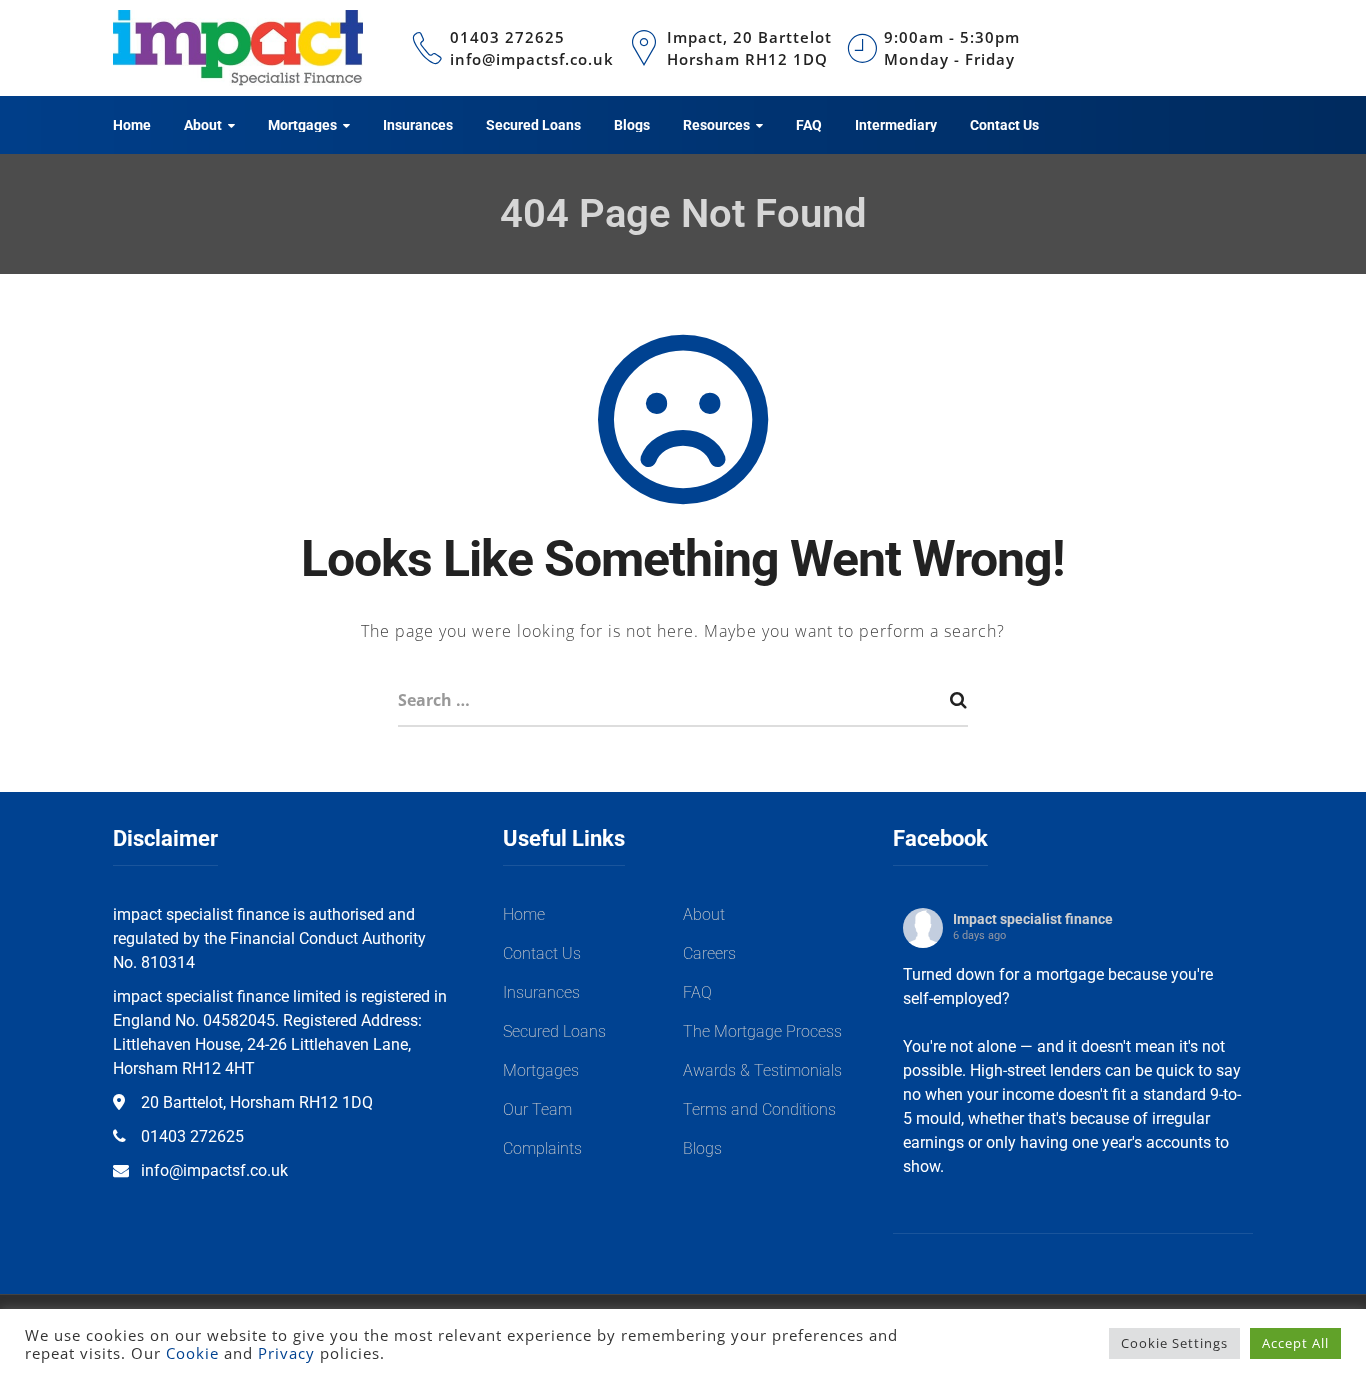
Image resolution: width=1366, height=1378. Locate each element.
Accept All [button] (1295, 1343)
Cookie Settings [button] (1174, 1343)
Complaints (542, 1148)
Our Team (537, 1109)
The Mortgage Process (762, 1031)
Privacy (286, 1353)
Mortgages (541, 1070)
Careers (709, 953)
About (704, 914)
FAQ (697, 992)
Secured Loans (554, 1031)
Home (524, 914)
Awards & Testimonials (762, 1070)
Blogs (702, 1148)
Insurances (541, 992)
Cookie (192, 1353)
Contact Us (542, 953)
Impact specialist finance (1033, 919)
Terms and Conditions (759, 1109)
